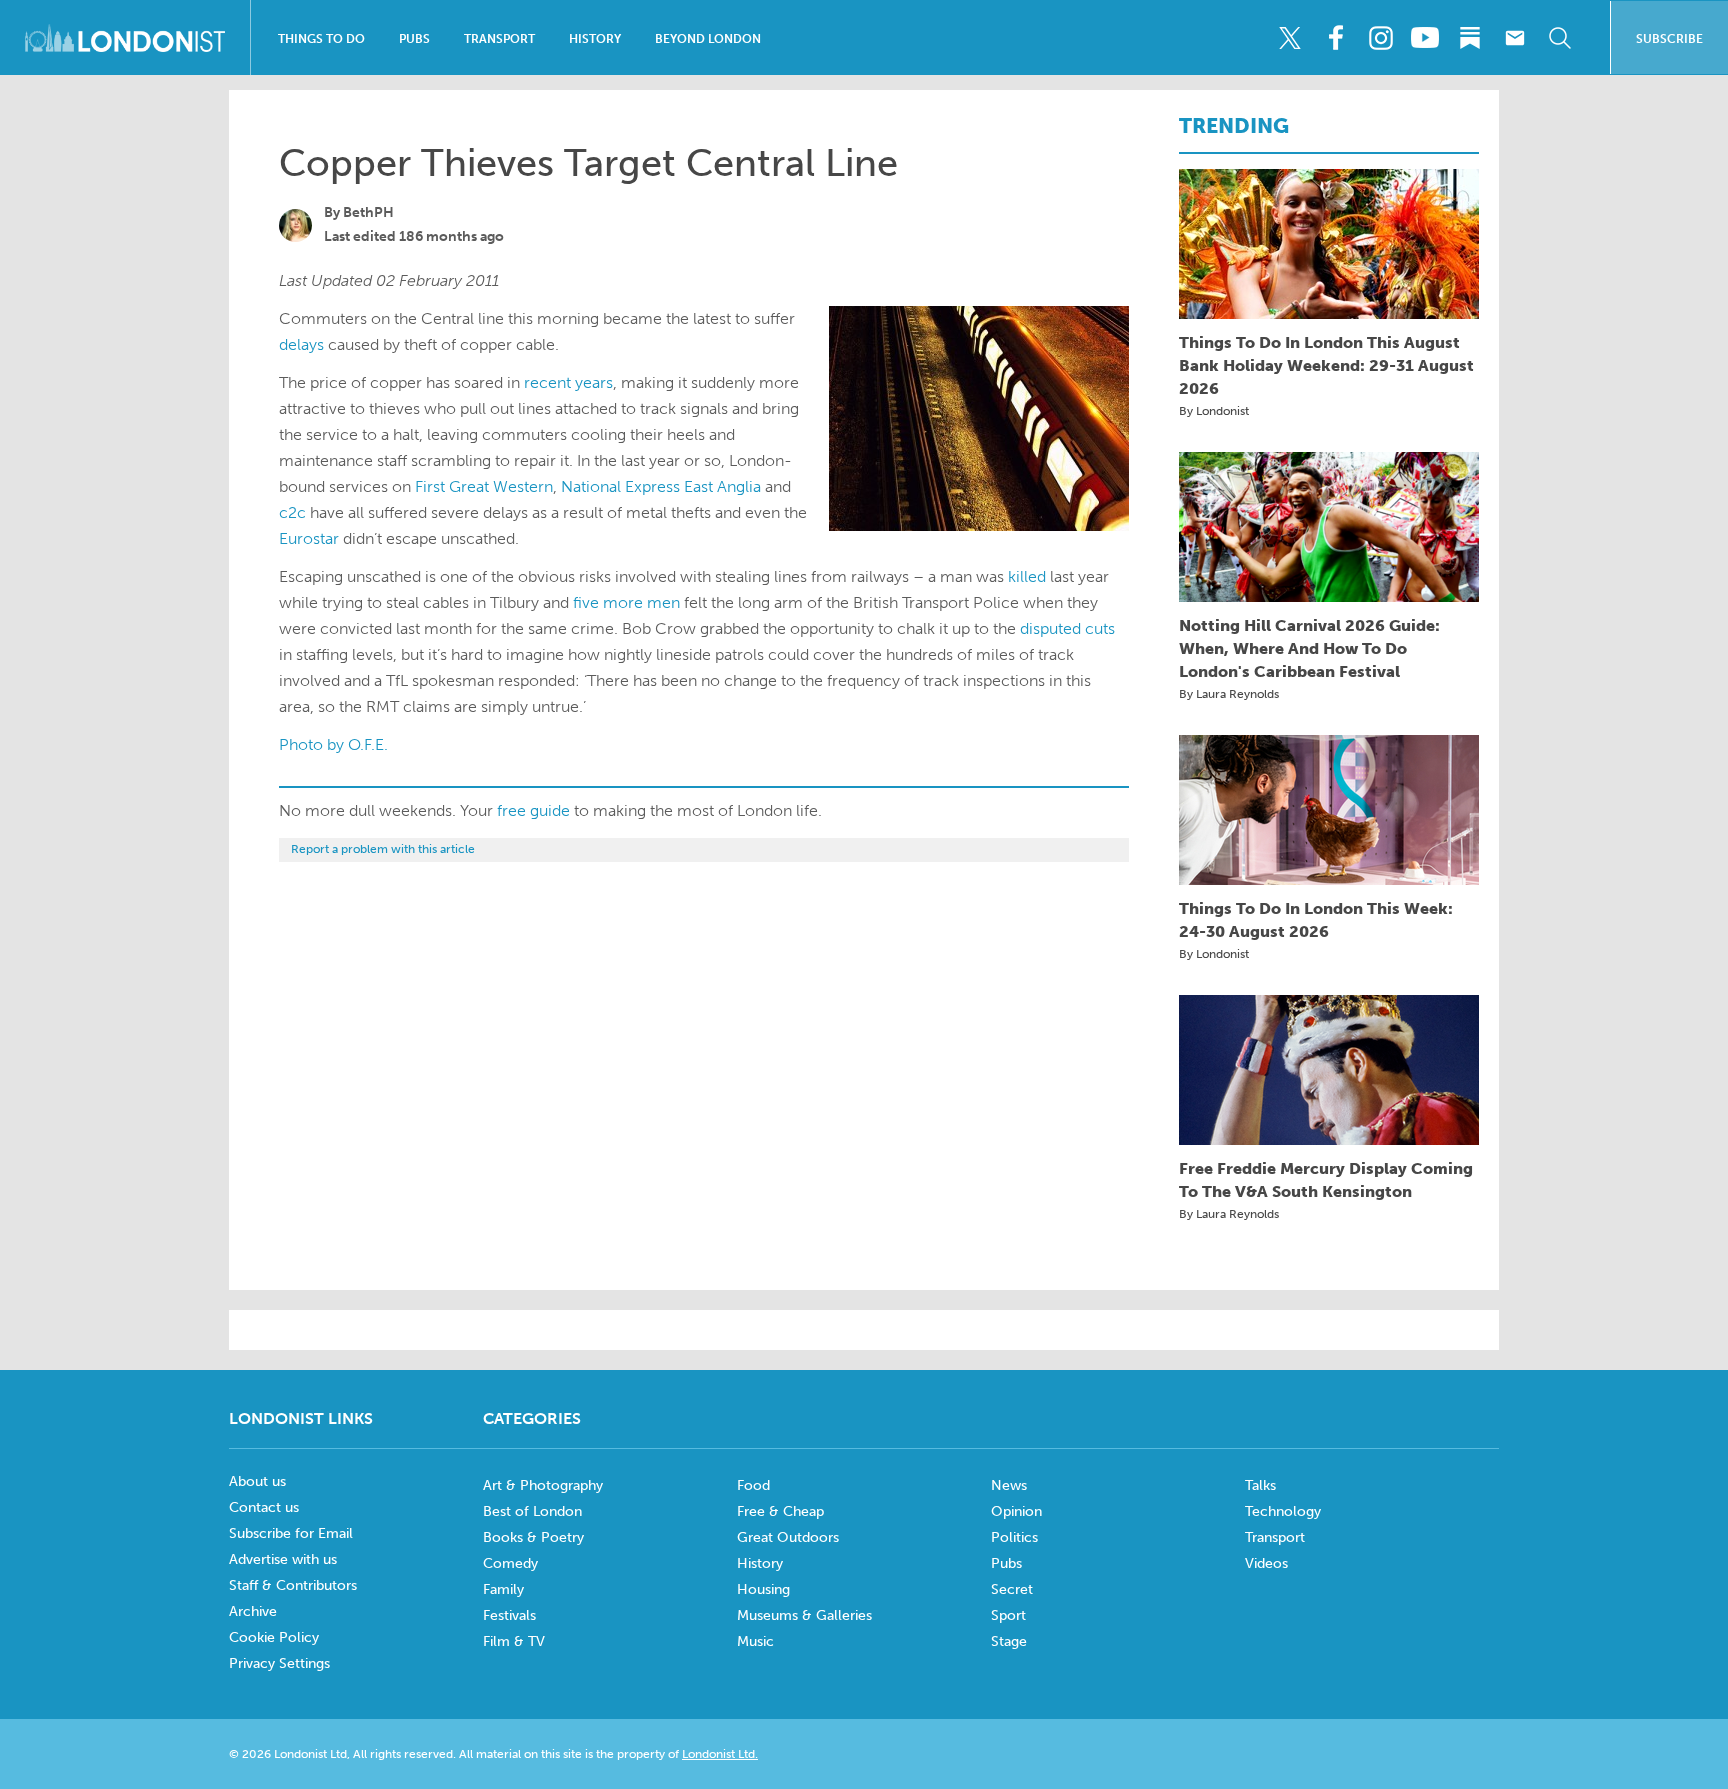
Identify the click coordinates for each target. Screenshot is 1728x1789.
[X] (1290, 38)
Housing (763, 1589)
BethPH (368, 212)
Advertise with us (283, 1559)
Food (753, 1485)
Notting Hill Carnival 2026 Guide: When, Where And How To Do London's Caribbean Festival (1309, 648)
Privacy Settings (279, 1663)
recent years (568, 382)
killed (1027, 576)
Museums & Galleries (804, 1615)
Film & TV (514, 1641)
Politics (1014, 1537)
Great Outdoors (788, 1537)
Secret (1012, 1589)
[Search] (1560, 38)
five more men (626, 602)
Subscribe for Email (291, 1533)
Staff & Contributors (293, 1585)
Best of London (532, 1511)
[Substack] (1470, 38)
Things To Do (321, 39)
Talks (1260, 1485)
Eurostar (309, 538)
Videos (1266, 1563)
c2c (292, 512)
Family (503, 1589)
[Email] (1515, 38)
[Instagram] (1380, 38)
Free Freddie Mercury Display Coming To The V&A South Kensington (1326, 1180)
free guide (533, 810)
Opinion (1016, 1511)
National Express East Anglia (661, 486)
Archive (253, 1611)
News (1009, 1485)
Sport (1008, 1615)
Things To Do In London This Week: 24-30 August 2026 (1316, 920)
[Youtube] (1425, 38)
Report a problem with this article (383, 849)
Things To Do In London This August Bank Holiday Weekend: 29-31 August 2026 (1326, 365)
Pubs (414, 39)
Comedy (510, 1563)
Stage (1009, 1641)
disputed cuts (1067, 628)
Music (755, 1641)
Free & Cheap (780, 1511)
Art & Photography (543, 1485)
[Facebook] (1335, 38)
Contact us (264, 1507)
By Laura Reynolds (1229, 694)
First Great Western (484, 486)
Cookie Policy (274, 1637)
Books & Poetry (533, 1537)
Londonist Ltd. (720, 1754)
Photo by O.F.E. (333, 744)
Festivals (509, 1615)
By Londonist (1214, 411)
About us (257, 1481)
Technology (1283, 1511)
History (595, 39)
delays (301, 344)
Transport (499, 39)
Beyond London (708, 39)
